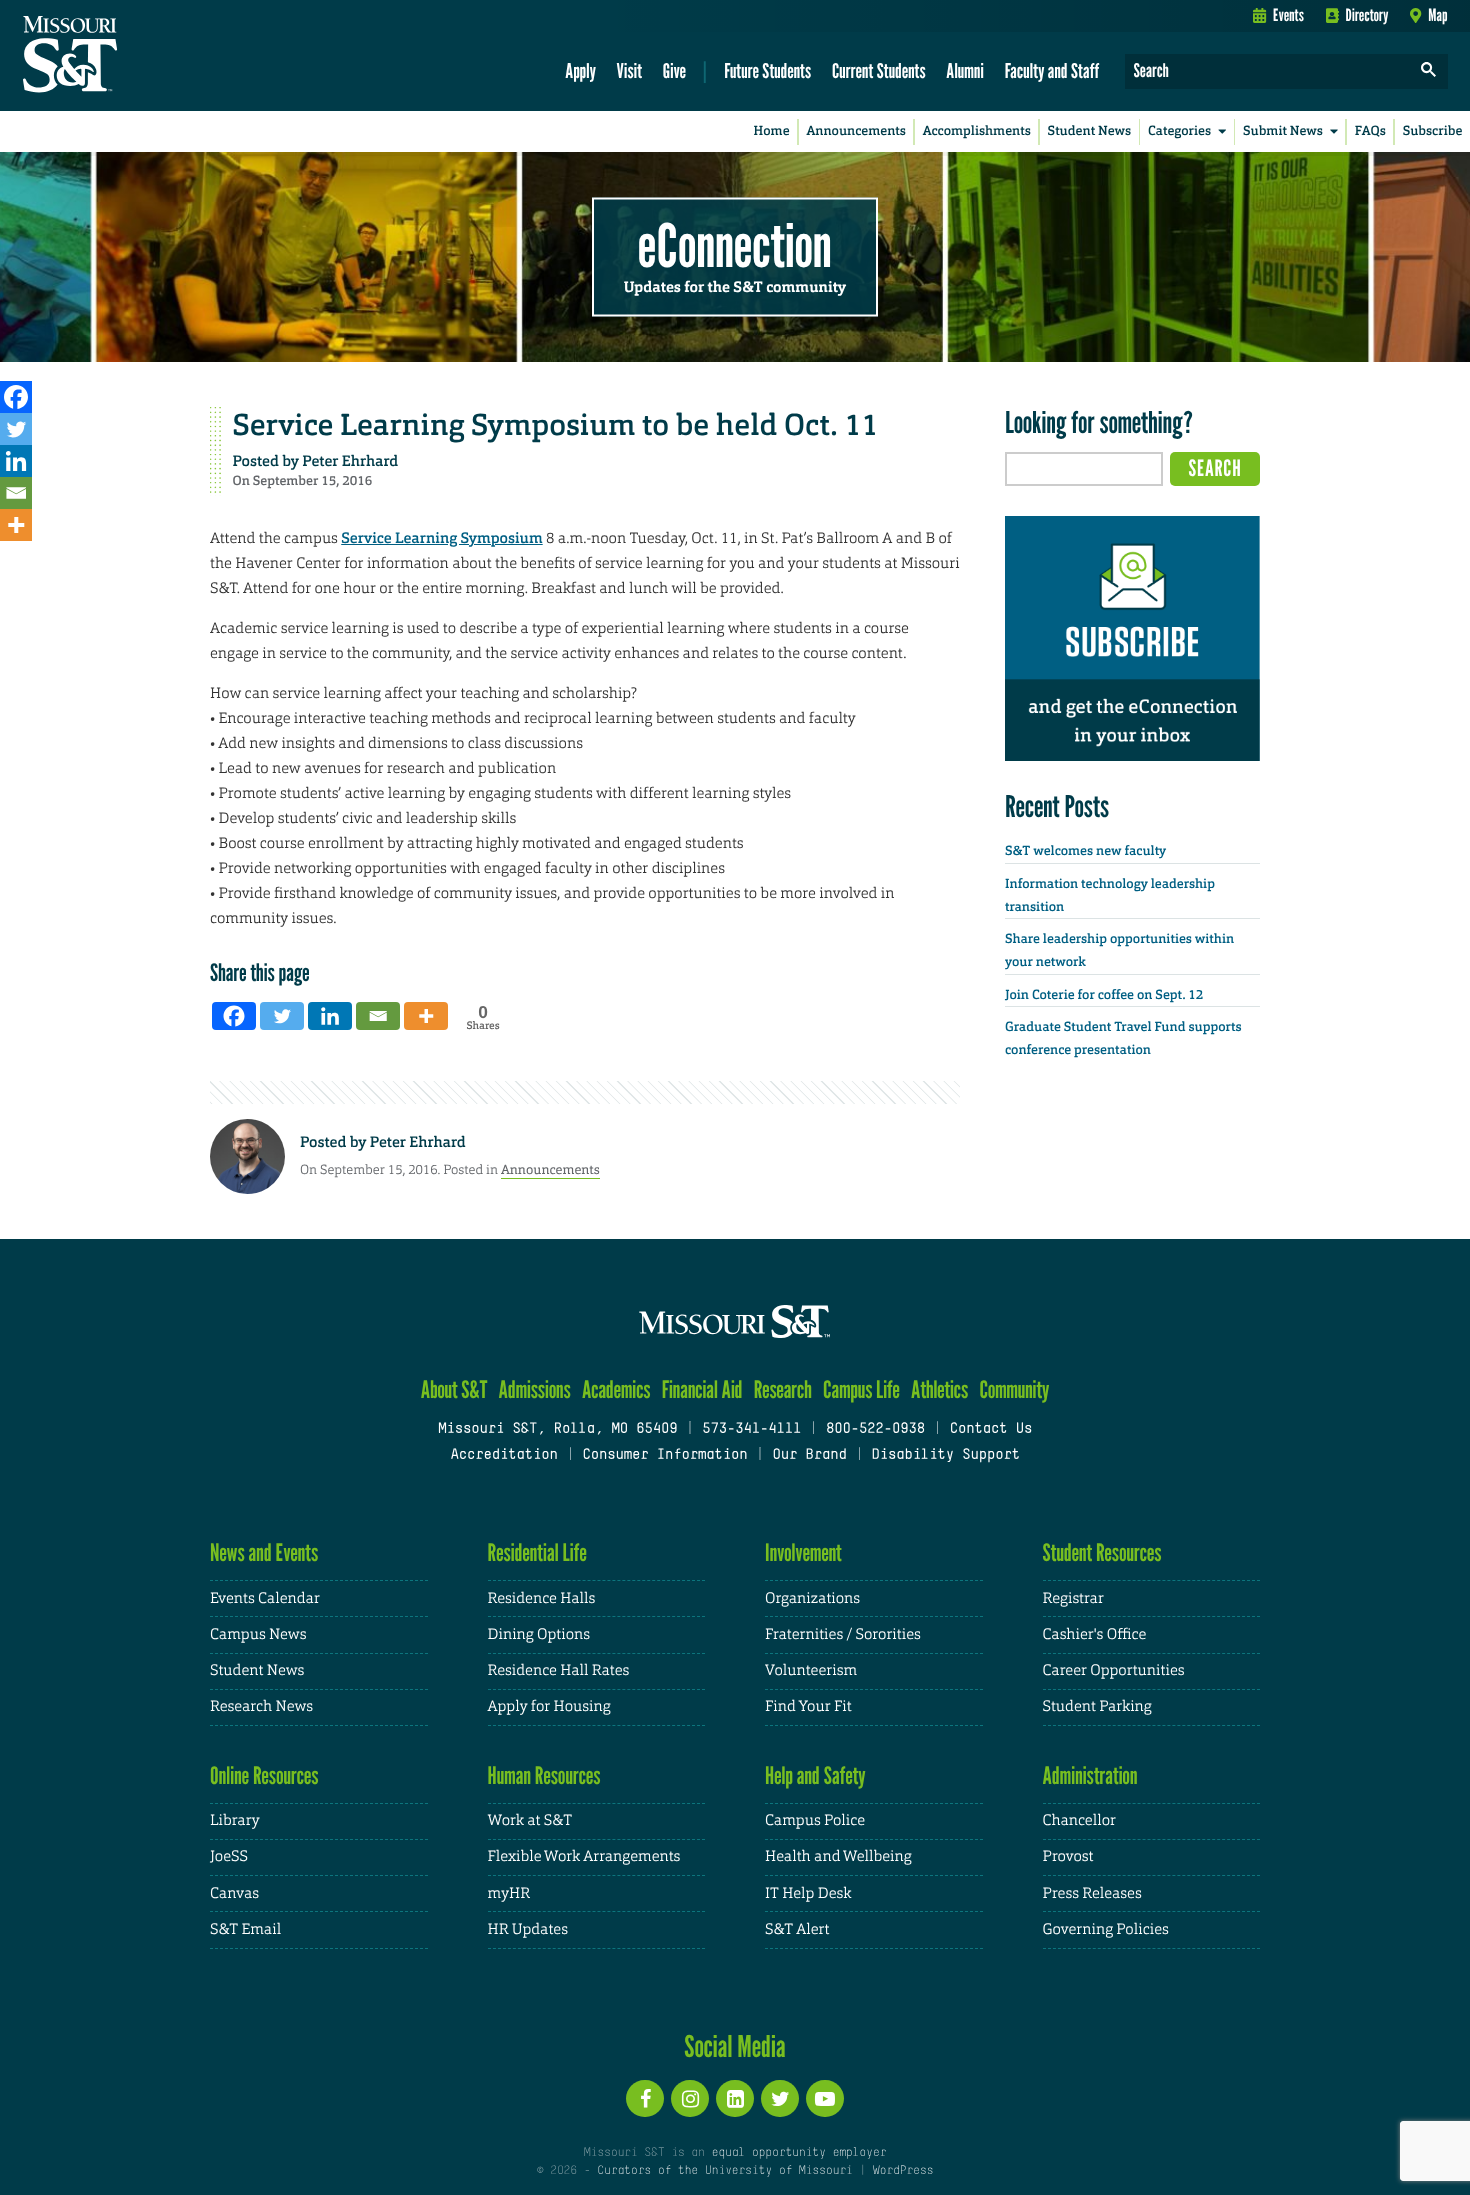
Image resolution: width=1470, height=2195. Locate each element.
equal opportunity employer (798, 2153)
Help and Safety (815, 1775)
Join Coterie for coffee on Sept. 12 (1104, 995)
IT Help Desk (808, 1893)
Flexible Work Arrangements (584, 1856)
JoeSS (229, 1856)
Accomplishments (977, 131)
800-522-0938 (875, 1429)
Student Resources (1102, 1552)
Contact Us (991, 1429)
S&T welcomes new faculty (1085, 851)
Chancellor (1079, 1820)
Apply (580, 70)
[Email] (16, 493)
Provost (1068, 1856)
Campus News (258, 1634)
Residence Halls (542, 1598)
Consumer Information (664, 1455)
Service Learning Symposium (441, 538)
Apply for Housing (549, 1706)
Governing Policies (1106, 1929)
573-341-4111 (751, 1429)
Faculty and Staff (1052, 70)
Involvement (803, 1552)
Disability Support (945, 1455)
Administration (1090, 1775)
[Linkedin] (16, 461)
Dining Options (539, 1634)
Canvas (234, 1893)
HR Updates (528, 1929)
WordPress (903, 2171)
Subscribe (1433, 131)
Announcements (855, 131)
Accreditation (503, 1455)
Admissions (535, 1389)
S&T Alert (797, 1929)
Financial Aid (702, 1389)
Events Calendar (265, 1598)
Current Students (879, 70)
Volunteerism (811, 1670)
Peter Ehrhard (350, 461)
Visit (630, 70)
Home (772, 131)
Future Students (767, 70)
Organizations (812, 1598)
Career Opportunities (1114, 1670)
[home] (133, 56)
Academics (616, 1389)
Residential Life (537, 1552)
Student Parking (1097, 1706)
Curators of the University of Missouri (724, 2171)
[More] (16, 525)
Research (783, 1389)
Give (674, 70)
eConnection (735, 245)
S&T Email (245, 1929)
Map (1437, 15)
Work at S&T (530, 1820)
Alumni (965, 70)
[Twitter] (16, 429)
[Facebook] (16, 397)
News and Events (264, 1552)
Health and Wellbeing (838, 1856)
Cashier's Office (1095, 1634)
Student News (1089, 131)
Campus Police (815, 1820)
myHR (509, 1893)
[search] (1429, 71)
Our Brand (809, 1455)
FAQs (1370, 131)
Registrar (1073, 1598)
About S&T (454, 1389)
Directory (1367, 15)
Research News (261, 1706)
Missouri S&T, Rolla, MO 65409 (557, 1429)
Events (1288, 15)
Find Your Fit (808, 1706)
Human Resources (544, 1775)
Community (1014, 1389)
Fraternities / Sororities (843, 1634)
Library (235, 1820)
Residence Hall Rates (559, 1670)
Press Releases (1092, 1893)
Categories (1179, 131)
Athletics (939, 1389)
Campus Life (861, 1389)
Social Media (734, 2046)
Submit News (1283, 131)
